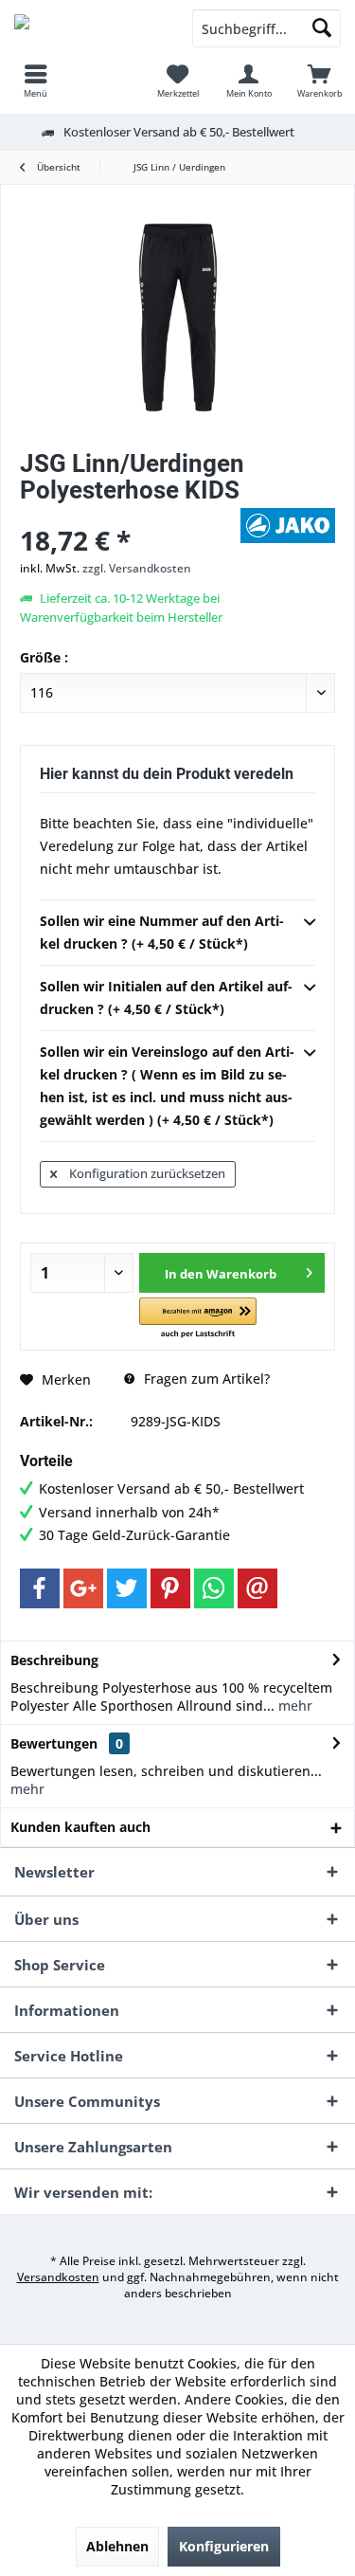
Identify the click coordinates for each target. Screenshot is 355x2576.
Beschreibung (54, 1660)
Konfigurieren (224, 2546)
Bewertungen (54, 1743)
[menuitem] (35, 81)
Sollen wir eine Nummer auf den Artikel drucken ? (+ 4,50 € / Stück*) (162, 932)
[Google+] (83, 1588)
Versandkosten (58, 2277)
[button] (197, 1319)
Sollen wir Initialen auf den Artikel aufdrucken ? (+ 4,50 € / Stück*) (166, 998)
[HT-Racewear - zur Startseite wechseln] (89, 28)
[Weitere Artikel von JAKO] (288, 526)
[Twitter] (127, 1588)
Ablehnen (117, 2546)
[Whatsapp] (214, 1588)
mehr (293, 1705)
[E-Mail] (257, 1588)
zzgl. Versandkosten (137, 568)
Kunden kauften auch (80, 1827)
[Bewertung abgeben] (128, 515)
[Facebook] (40, 1588)
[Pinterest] (170, 1588)
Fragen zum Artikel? (205, 1379)
